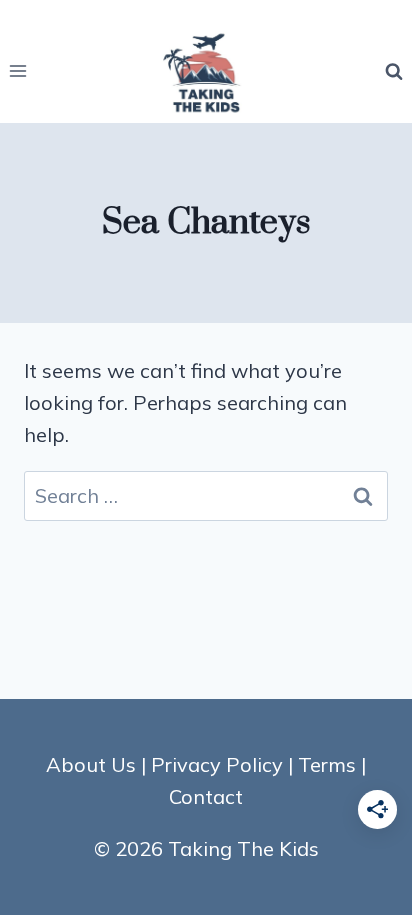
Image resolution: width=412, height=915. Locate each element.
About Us (91, 764)
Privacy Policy (217, 764)
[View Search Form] (394, 71)
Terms (327, 764)
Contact (206, 796)
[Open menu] (18, 71)
